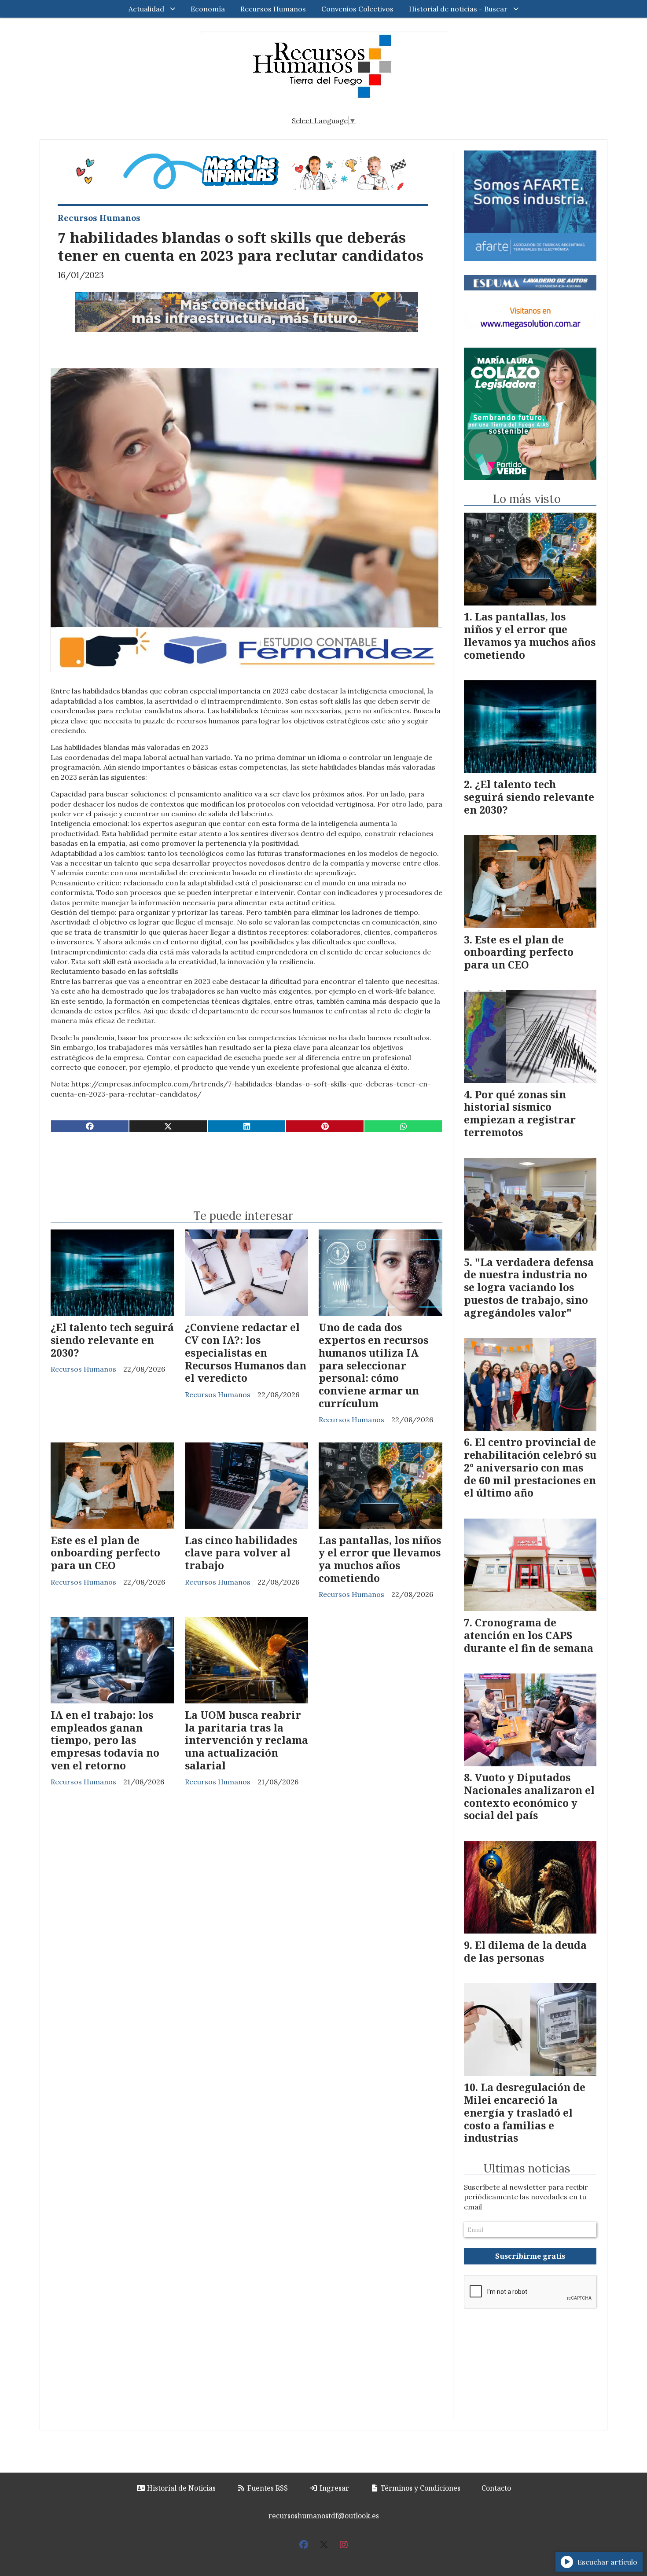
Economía (208, 9)
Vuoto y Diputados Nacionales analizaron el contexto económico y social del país (529, 1796)
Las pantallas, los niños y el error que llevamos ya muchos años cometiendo (380, 1559)
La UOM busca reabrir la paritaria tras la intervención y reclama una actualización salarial (246, 1740)
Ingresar (333, 2488)
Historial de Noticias (180, 2488)
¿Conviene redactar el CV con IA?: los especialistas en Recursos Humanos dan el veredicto (246, 1352)
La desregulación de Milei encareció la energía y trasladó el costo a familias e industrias (525, 2112)
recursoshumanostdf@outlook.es (324, 2516)
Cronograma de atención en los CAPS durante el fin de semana (529, 1635)
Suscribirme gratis (530, 2256)
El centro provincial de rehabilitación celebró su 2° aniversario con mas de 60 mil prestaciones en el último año (530, 1467)
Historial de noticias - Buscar (458, 9)
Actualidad (146, 9)
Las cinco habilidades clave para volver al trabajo (241, 1553)
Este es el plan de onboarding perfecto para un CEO (105, 1553)
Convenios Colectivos (357, 9)
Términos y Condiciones (420, 2488)
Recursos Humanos (273, 9)
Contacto (496, 2488)
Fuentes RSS (267, 2488)
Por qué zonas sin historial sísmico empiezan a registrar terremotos (520, 1113)
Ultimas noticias (527, 2169)
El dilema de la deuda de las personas (525, 1951)
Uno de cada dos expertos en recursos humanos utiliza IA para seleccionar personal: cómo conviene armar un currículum (373, 1365)
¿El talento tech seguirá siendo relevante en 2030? (112, 1340)
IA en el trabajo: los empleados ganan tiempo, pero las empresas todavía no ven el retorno (105, 1740)
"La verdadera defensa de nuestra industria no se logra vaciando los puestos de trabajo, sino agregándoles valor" (529, 1287)
